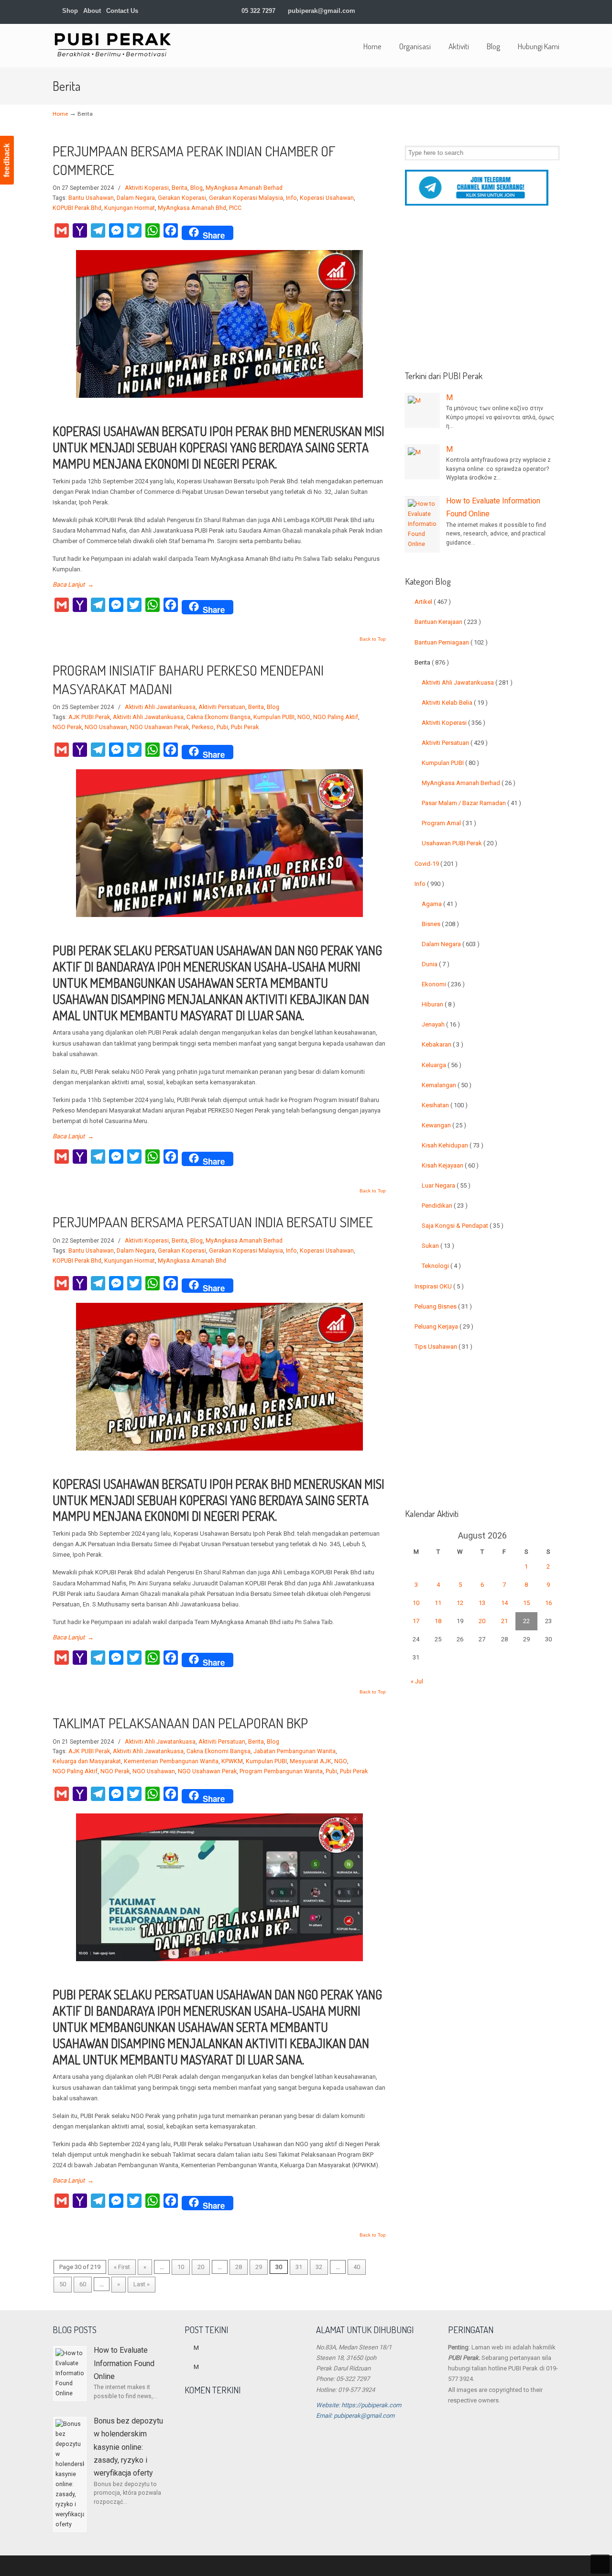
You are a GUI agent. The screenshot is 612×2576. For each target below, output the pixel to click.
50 (63, 2284)
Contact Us (122, 11)
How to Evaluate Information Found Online (124, 2363)
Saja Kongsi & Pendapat (463, 1226)
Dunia (436, 964)
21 (504, 1621)
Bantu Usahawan (91, 198)
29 (259, 2267)
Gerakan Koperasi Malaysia (246, 198)
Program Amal (449, 823)
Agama (439, 904)
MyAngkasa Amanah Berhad (244, 188)
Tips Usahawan (443, 1347)
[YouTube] (536, 11)
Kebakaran (443, 1044)
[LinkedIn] (506, 11)
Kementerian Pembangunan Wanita (171, 1761)
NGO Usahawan (106, 727)
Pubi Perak (245, 727)
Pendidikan (445, 1206)
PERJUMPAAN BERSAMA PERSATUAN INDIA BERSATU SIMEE (213, 1222)
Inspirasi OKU (439, 1286)
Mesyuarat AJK (311, 1761)
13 (482, 1603)
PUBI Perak (112, 44)
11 (438, 1603)
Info (291, 198)
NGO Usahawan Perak (159, 727)
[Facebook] (486, 11)
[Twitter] (476, 11)
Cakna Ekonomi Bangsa (219, 717)
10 (181, 2267)
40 (357, 2267)
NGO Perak (67, 727)
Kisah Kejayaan (450, 1165)
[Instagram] (516, 11)
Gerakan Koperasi (182, 198)
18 (438, 1621)
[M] (422, 410)
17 (416, 1621)
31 (299, 2267)
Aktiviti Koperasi (147, 188)
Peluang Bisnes (443, 1306)
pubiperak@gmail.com (322, 11)
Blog (197, 188)
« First (122, 2267)
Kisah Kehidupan (453, 1145)
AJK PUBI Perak (89, 717)
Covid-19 (436, 864)
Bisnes (440, 924)
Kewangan (444, 1125)
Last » (142, 2284)
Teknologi (441, 1266)
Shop (69, 11)
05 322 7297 (258, 11)
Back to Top (373, 639)
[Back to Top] (600, 2564)
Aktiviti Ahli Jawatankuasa (160, 707)
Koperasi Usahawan (327, 198)
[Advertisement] (482, 292)
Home (60, 114)
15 (526, 1603)
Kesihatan (445, 1105)
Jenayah (441, 1024)
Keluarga (442, 1065)
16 (548, 1603)
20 (201, 2267)
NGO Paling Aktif (336, 717)
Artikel (433, 602)
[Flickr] (546, 11)
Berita (180, 188)
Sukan (438, 1246)
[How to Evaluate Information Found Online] (422, 524)
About (92, 11)
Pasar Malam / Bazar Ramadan (471, 803)
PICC (235, 208)
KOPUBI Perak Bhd (77, 208)
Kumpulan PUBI (274, 717)
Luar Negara (446, 1185)
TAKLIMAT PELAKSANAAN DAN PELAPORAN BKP (180, 1723)
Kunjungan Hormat (130, 208)
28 (239, 2267)
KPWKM (232, 1761)
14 (504, 1603)
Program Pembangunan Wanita (281, 1771)
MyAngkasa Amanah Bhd (192, 208)
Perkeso (203, 727)
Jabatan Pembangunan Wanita (295, 1751)
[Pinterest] (555, 11)
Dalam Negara (136, 198)
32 (319, 2267)
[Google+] (496, 11)
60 (83, 2284)
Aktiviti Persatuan (222, 707)
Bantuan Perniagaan (451, 642)
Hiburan (438, 1004)
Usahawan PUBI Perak (459, 843)
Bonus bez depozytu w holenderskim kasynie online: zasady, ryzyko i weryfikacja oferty (128, 2447)
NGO (304, 717)
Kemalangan (447, 1085)
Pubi (222, 727)
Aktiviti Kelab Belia (455, 703)
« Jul (417, 1681)
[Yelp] (526, 11)
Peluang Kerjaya (444, 1326)
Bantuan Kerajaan (448, 622)
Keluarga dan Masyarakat (87, 1761)
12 (460, 1603)
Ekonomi (443, 984)
